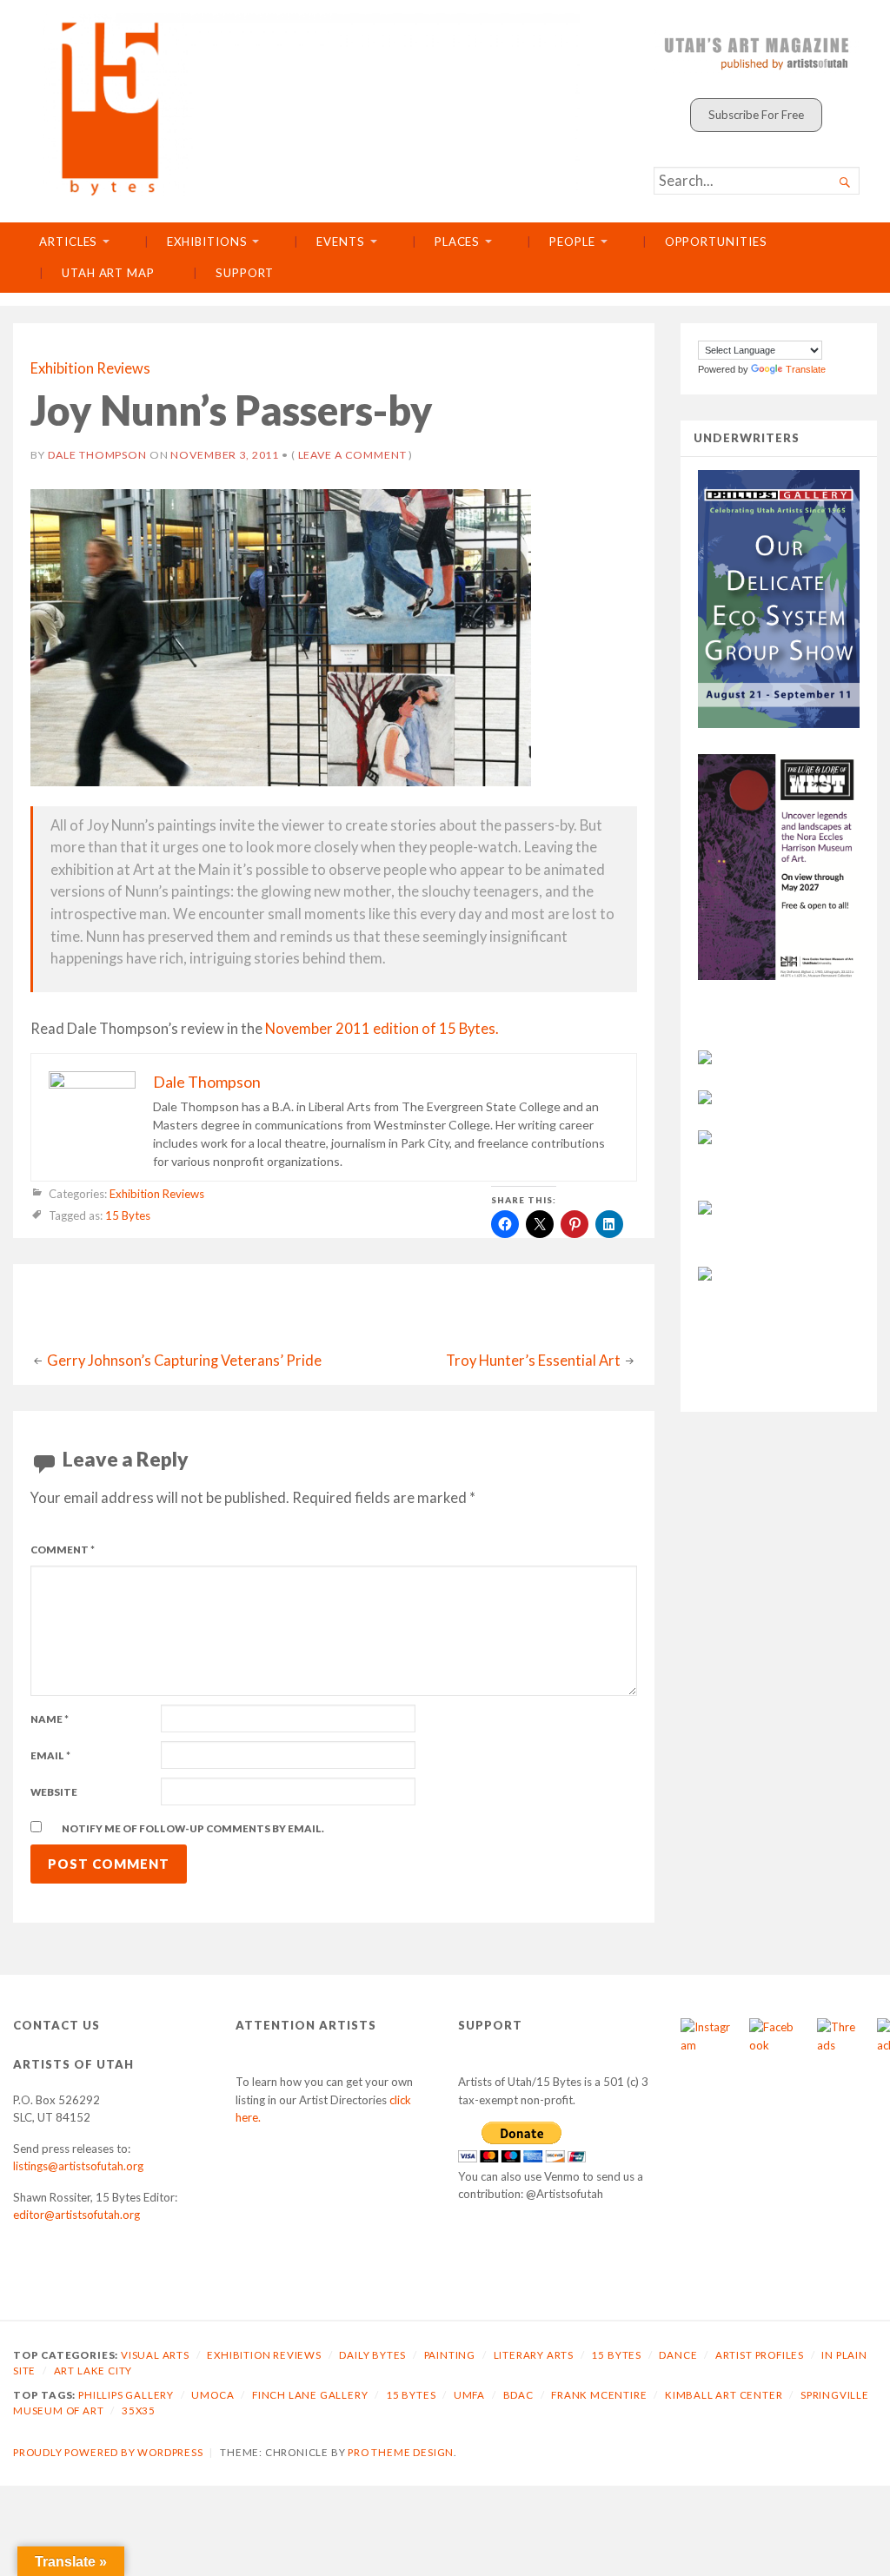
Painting (450, 2355)
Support (245, 273)
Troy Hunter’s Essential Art (533, 1361)
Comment (63, 1550)
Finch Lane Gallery (310, 2395)
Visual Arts (155, 2355)
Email (50, 1755)
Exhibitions (207, 242)
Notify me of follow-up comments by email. (193, 1828)
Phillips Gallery (126, 2395)
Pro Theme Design (401, 2452)
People (572, 242)
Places (458, 242)
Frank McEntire (599, 2395)
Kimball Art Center (724, 2395)
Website (54, 1792)
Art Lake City (93, 2371)
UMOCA (213, 2395)
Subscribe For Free (756, 115)
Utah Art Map (108, 273)
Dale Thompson (97, 455)
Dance (678, 2355)
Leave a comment (352, 455)
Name (50, 1719)
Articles (68, 242)
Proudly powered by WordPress (108, 2452)
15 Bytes (128, 1215)
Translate (806, 369)
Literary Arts (534, 2355)
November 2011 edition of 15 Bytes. (382, 1029)
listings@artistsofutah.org (78, 2166)
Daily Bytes (372, 2355)
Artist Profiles (760, 2355)
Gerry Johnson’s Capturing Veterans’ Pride (184, 1361)
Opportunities (716, 242)
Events (341, 242)
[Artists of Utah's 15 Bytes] (312, 105)
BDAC (518, 2395)
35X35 (139, 2410)
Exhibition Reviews (90, 368)
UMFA (469, 2395)
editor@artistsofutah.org (76, 2215)
